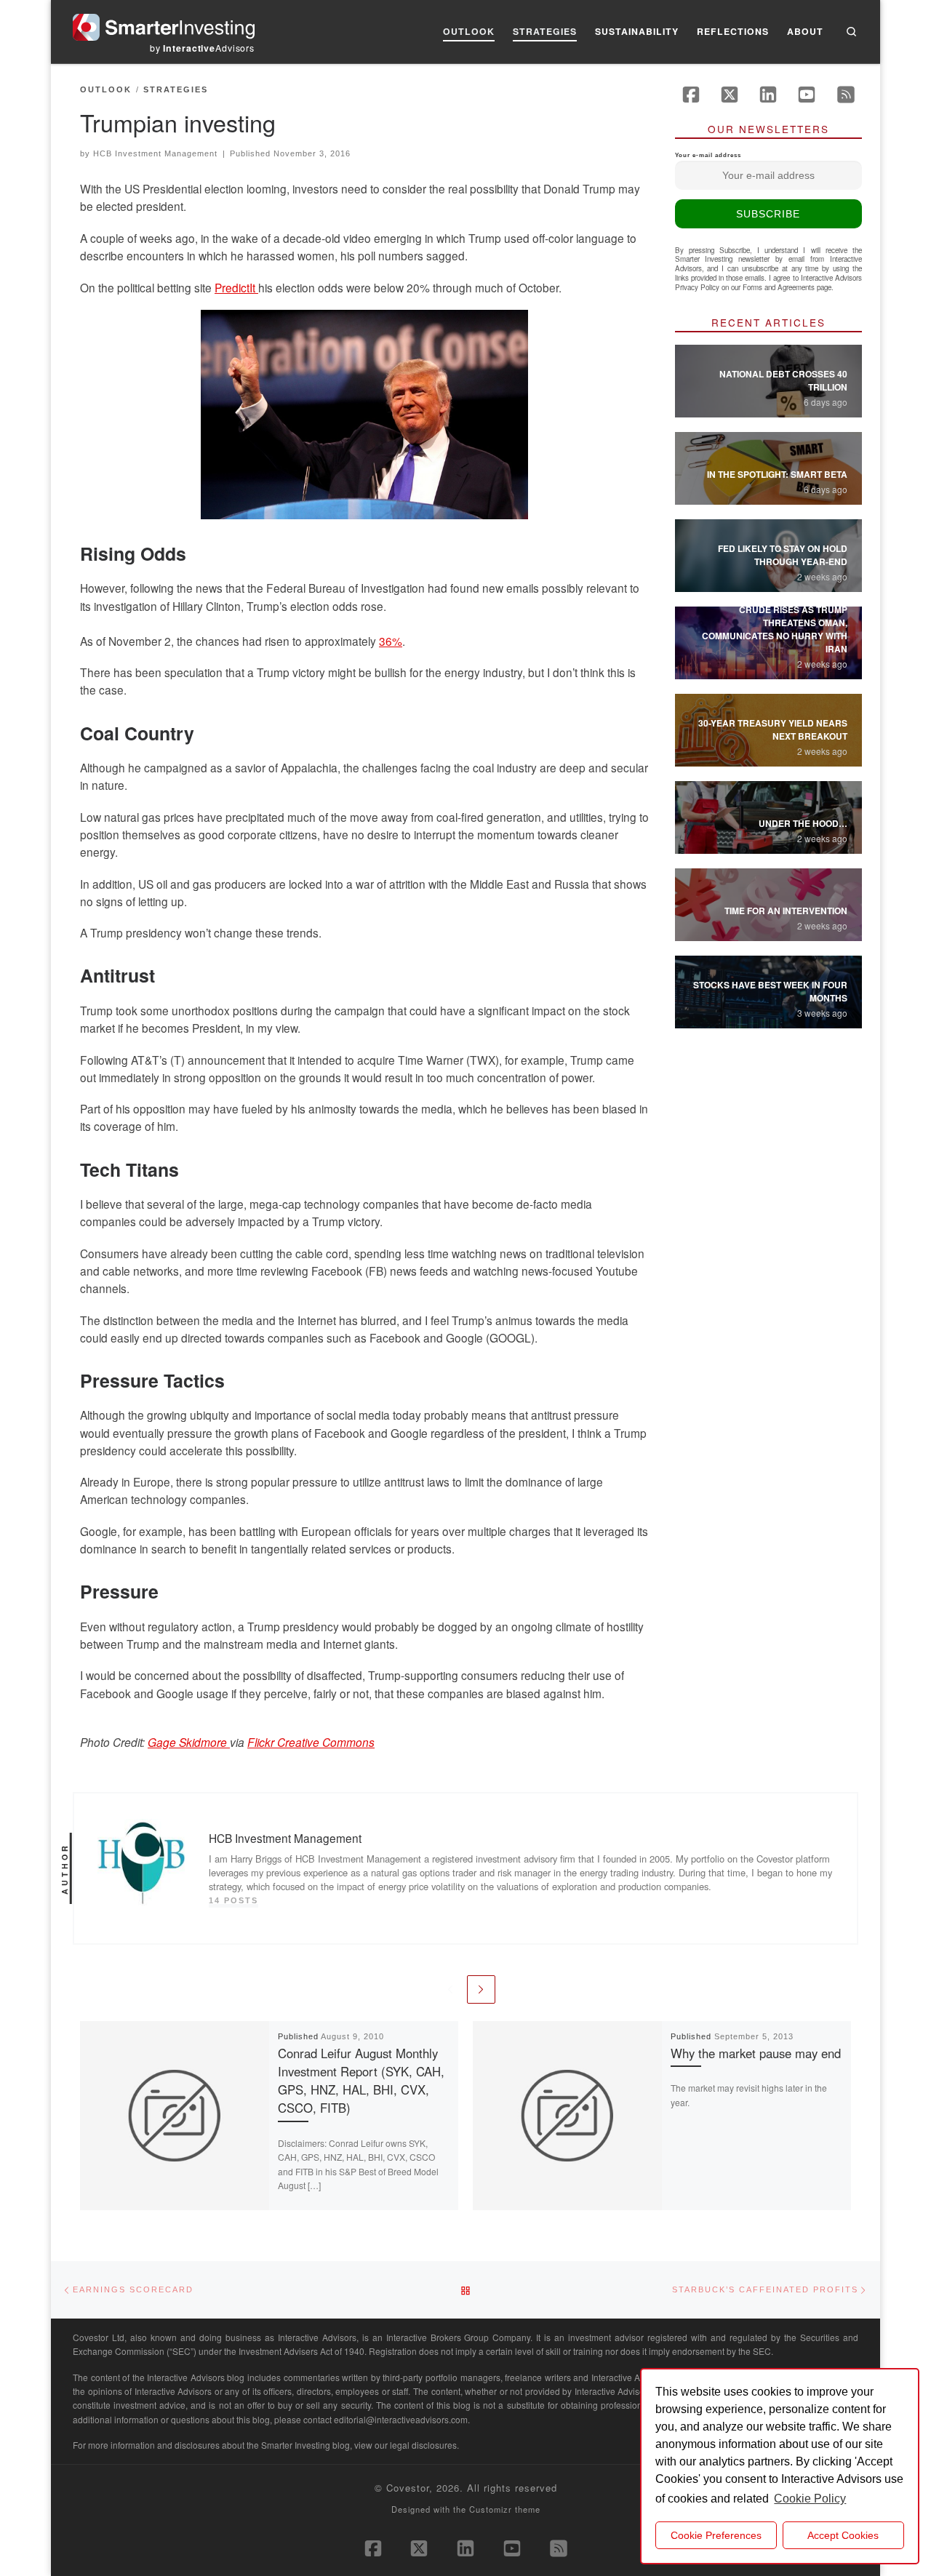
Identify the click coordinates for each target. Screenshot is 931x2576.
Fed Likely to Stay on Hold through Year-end (783, 555)
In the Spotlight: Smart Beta (777, 474)
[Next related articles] (481, 1989)
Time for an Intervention (786, 911)
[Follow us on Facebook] (691, 95)
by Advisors (202, 48)
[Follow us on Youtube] (807, 95)
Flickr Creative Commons (311, 1742)
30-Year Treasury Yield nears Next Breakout (773, 729)
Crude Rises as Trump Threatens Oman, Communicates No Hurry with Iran (775, 629)
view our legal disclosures (405, 2445)
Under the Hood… (803, 823)
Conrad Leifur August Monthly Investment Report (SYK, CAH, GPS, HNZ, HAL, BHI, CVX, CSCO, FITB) (361, 2081)
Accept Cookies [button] (843, 2535)
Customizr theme (505, 2509)
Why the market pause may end (756, 2053)
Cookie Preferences (716, 2535)
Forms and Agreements (779, 287)
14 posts (233, 1900)
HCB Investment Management (155, 153)
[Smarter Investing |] (164, 24)
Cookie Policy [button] (810, 2499)
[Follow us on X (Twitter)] (730, 95)
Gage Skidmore (189, 1742)
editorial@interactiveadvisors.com (401, 2419)
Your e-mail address (708, 155)
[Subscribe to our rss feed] (846, 95)
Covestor (408, 2488)
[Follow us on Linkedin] (768, 95)
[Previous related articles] (450, 1989)
